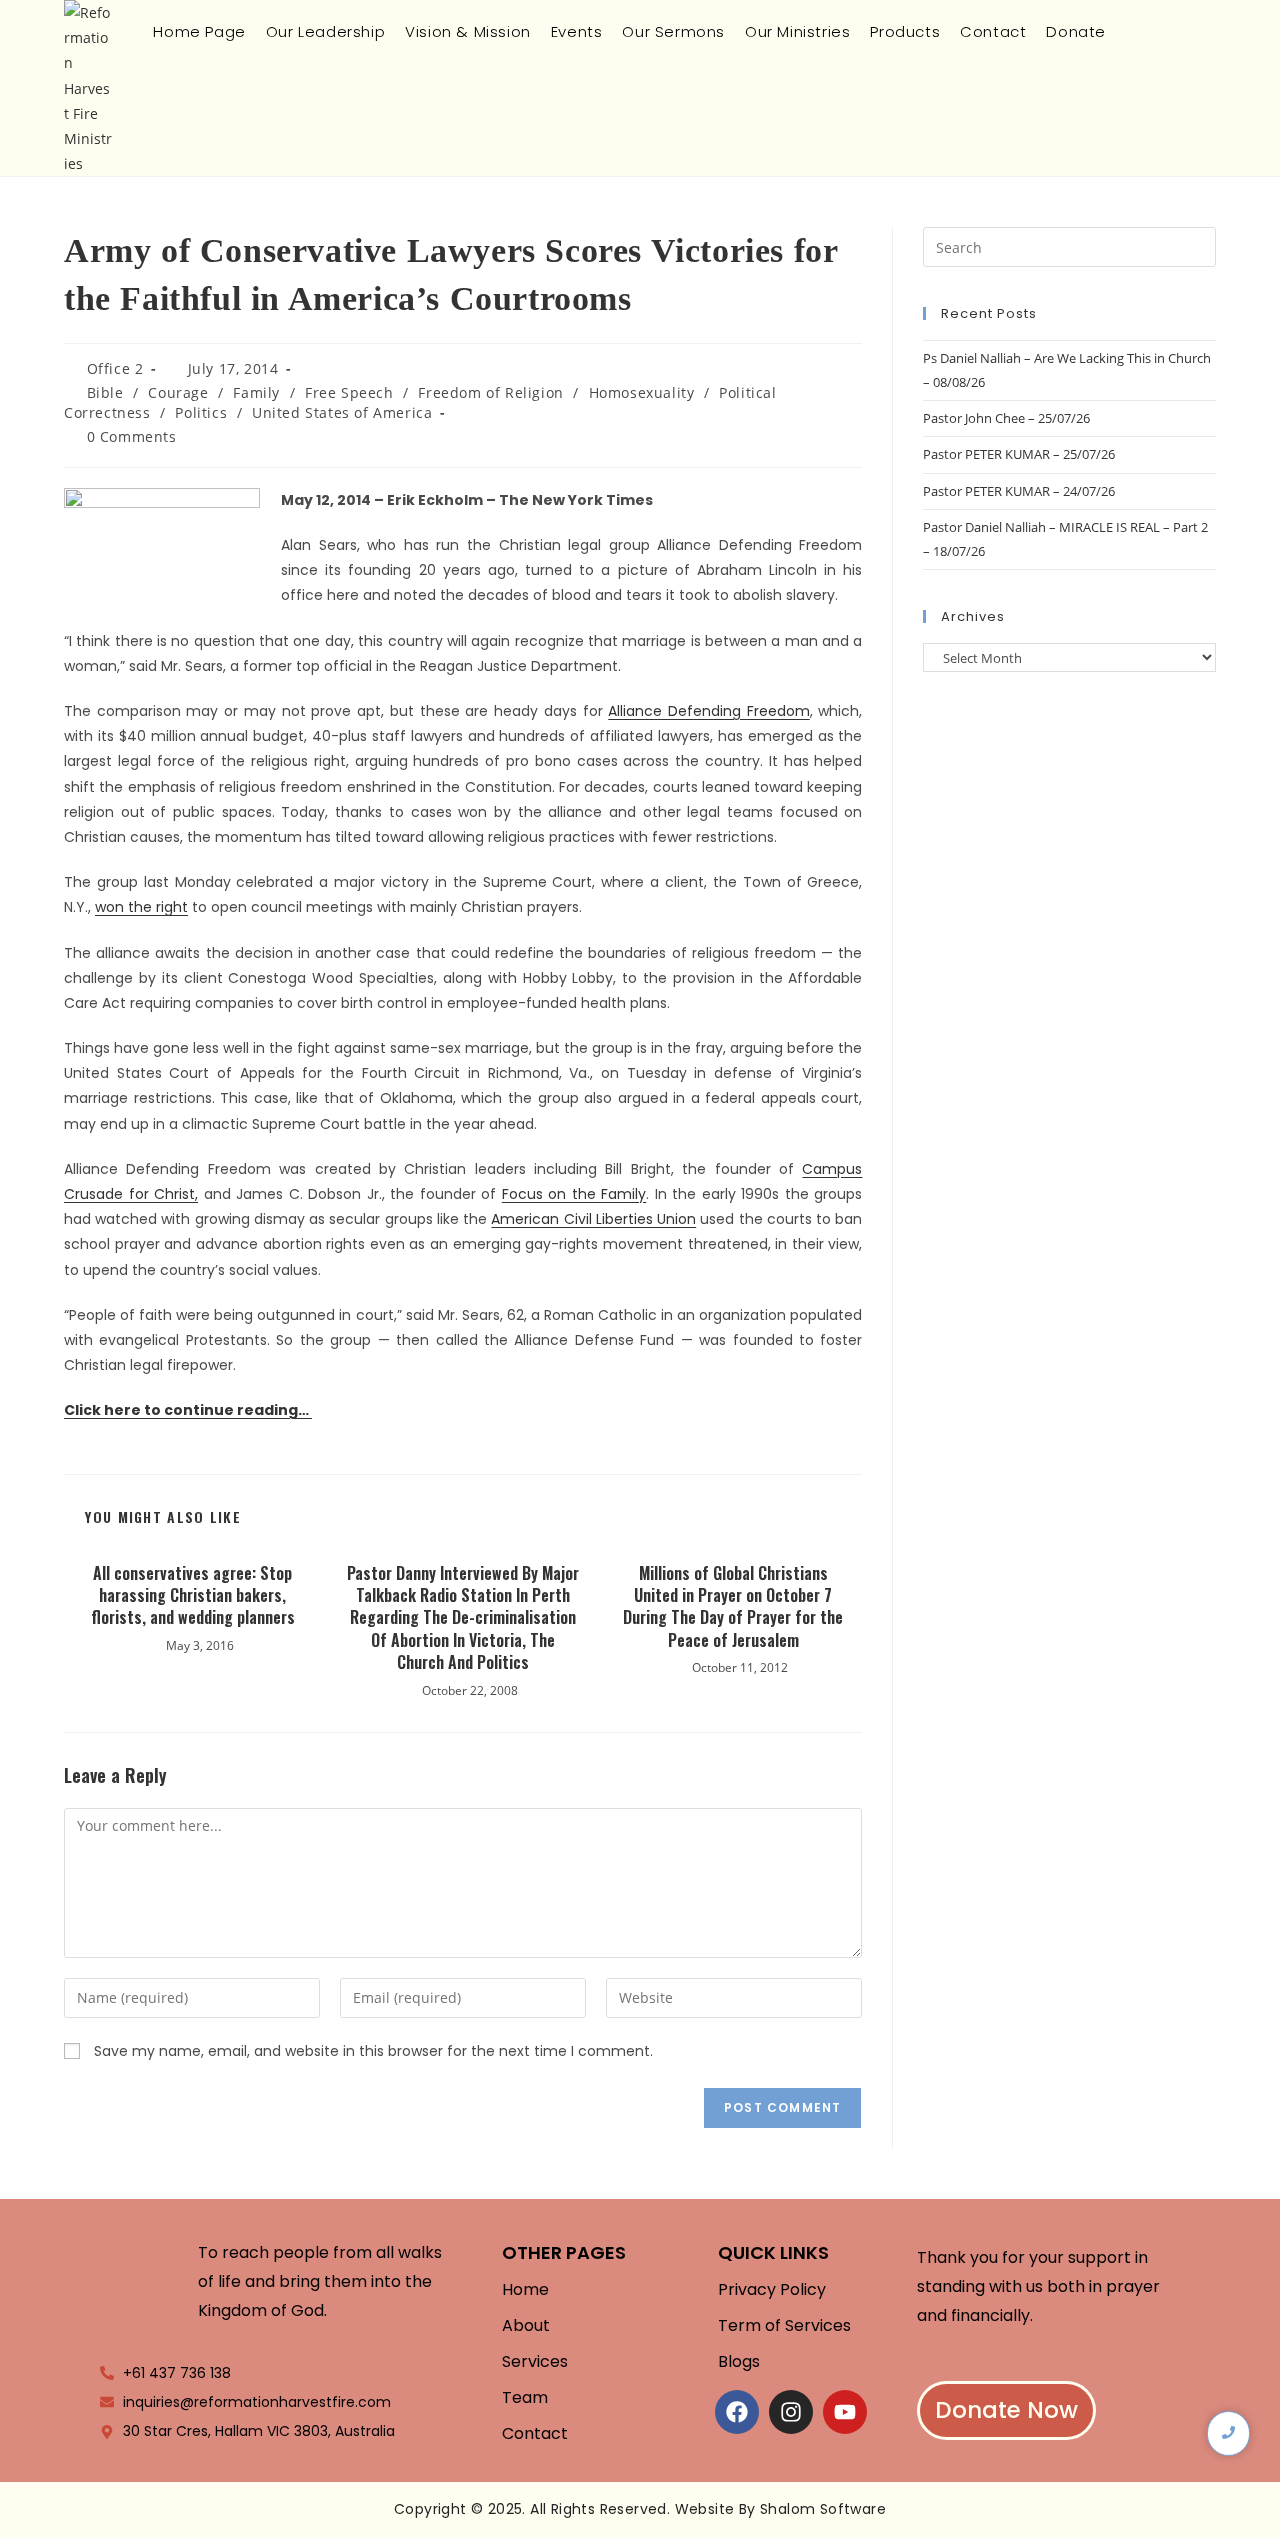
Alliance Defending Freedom (708, 711)
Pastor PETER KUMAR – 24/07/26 (1019, 491)
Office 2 (115, 368)
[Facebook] (737, 2412)
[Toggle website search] (1132, 31)
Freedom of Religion (490, 392)
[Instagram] (791, 2412)
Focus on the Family (574, 1194)
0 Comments (132, 436)
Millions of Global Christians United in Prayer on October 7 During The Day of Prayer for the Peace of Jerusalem (733, 1607)
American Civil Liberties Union (593, 1219)
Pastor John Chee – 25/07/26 (1006, 418)
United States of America (342, 412)
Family (256, 392)
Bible (105, 392)
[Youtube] (845, 2412)
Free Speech (349, 392)
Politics (201, 412)
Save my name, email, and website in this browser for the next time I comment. (373, 2051)
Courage (178, 392)
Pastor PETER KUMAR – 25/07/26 (1019, 454)
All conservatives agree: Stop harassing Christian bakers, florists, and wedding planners (193, 1595)
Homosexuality (642, 392)
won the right (141, 907)
